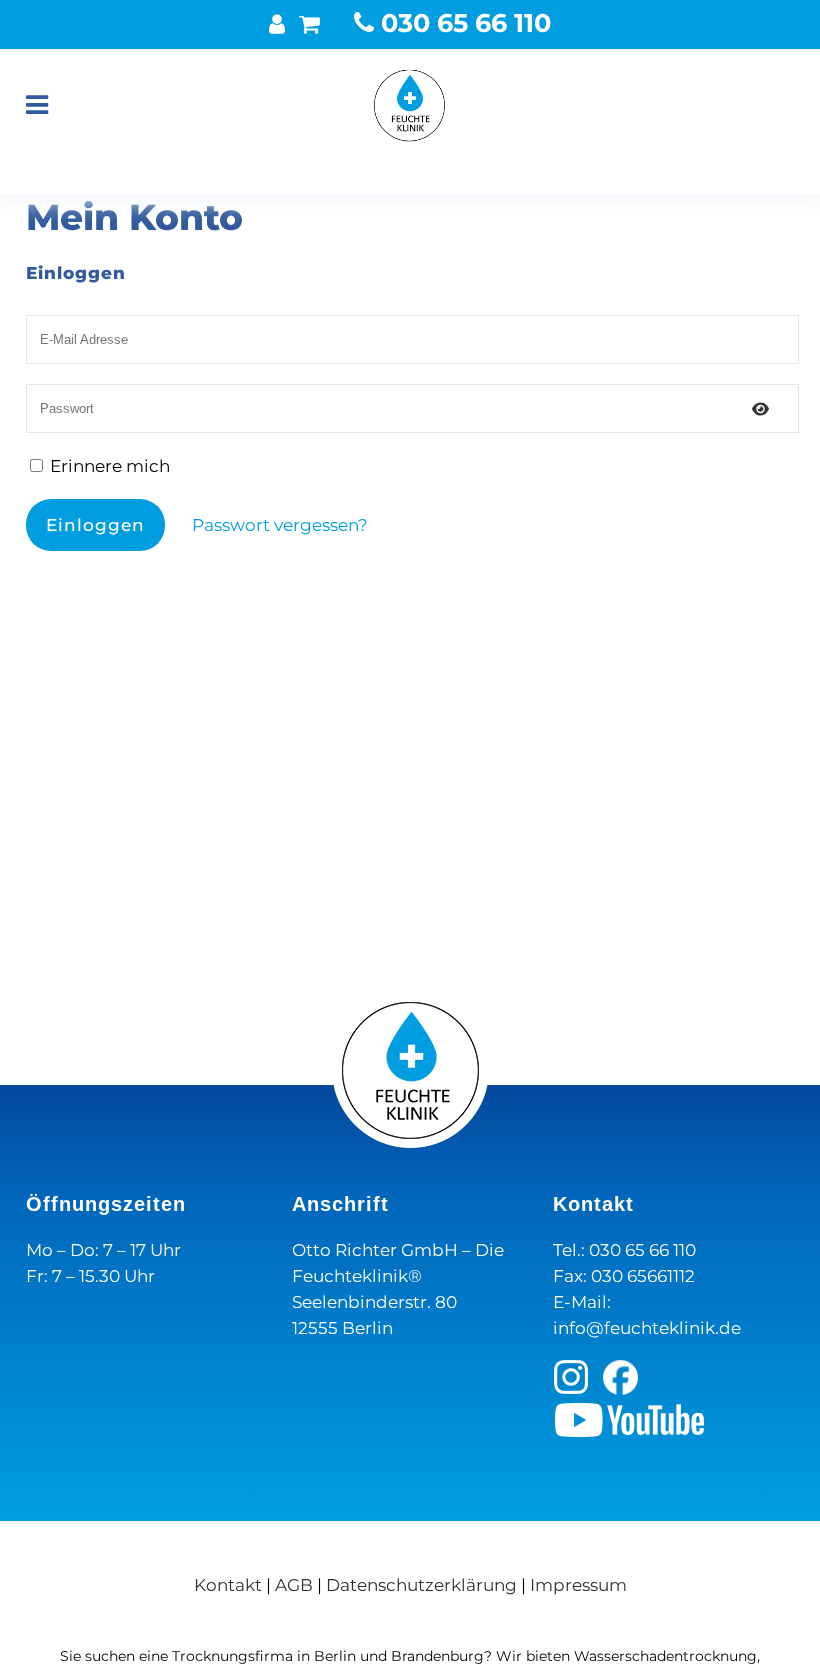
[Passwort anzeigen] (760, 408)
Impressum (578, 1585)
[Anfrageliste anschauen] (309, 24)
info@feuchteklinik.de (647, 1328)
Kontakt (228, 1585)
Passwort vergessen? (280, 525)
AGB (294, 1585)
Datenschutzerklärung (421, 1585)
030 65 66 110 (462, 22)
